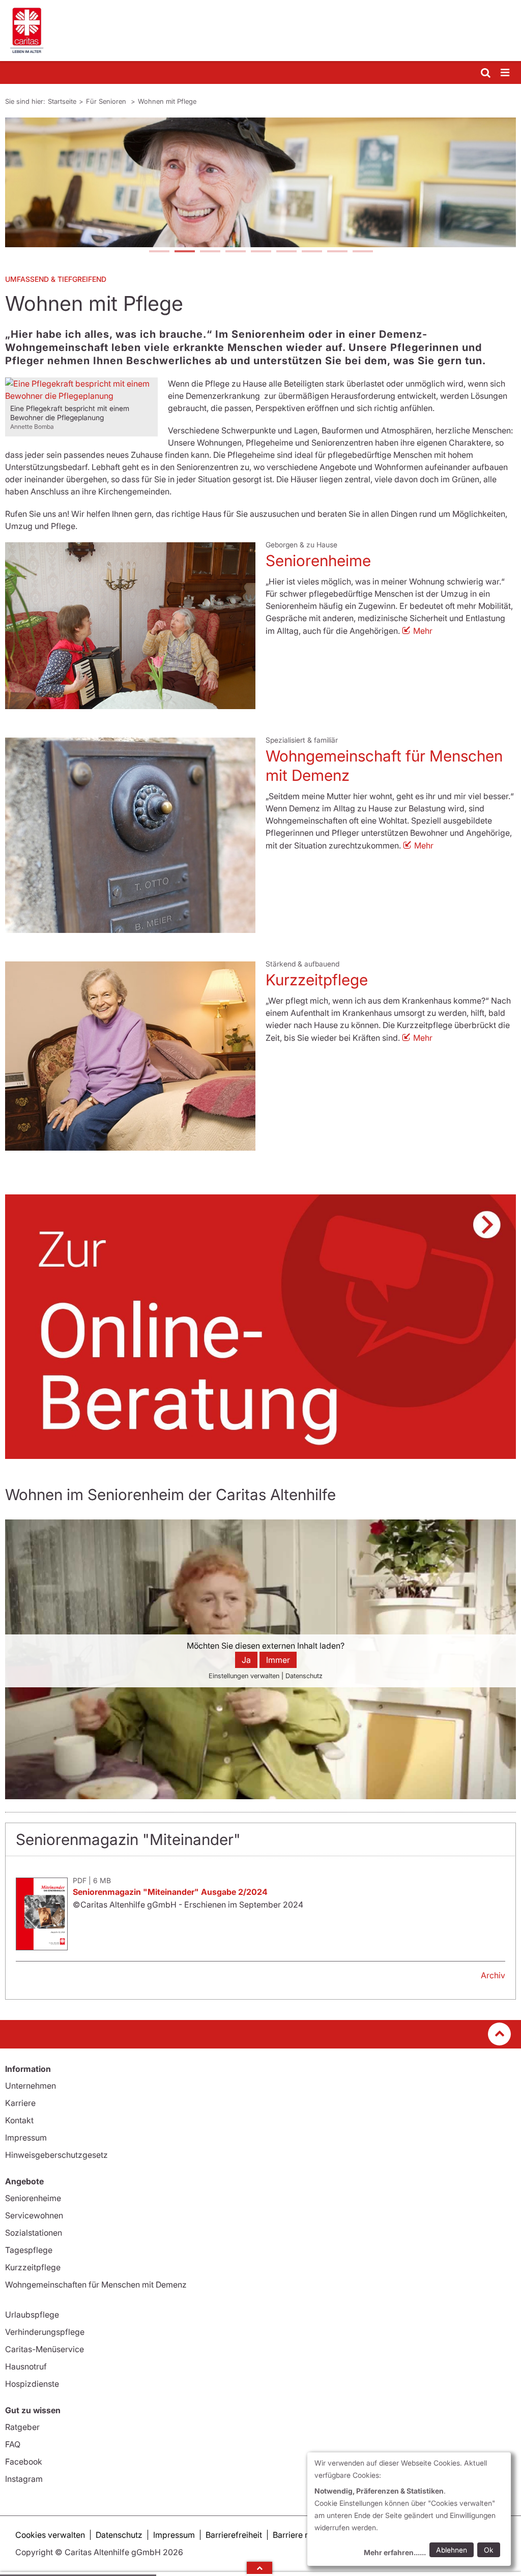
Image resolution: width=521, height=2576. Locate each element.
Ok (489, 2550)
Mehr (423, 631)
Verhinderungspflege (45, 2332)
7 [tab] (311, 252)
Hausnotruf (26, 2366)
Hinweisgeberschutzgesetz (56, 2155)
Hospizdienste (32, 2384)
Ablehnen (452, 2550)
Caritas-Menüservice (45, 2349)
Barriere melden (303, 2535)
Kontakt (19, 2120)
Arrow (259, 2568)
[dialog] (409, 2509)
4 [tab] (235, 252)
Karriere (20, 2103)
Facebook (24, 2462)
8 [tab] (337, 252)
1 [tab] (159, 252)
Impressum (26, 2138)
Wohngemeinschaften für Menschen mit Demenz (96, 2285)
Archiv (493, 1975)
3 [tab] (210, 252)
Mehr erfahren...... (395, 2552)
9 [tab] (362, 252)
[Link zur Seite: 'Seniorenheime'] (130, 625)
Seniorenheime (318, 561)
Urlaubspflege (32, 2315)
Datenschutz (119, 2535)
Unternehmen (31, 2086)
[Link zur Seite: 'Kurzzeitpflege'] (130, 1056)
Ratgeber (22, 2427)
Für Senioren (107, 101)
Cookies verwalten (50, 2535)
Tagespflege (29, 2250)
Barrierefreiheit (234, 2535)
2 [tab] (184, 252)
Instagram (24, 2479)
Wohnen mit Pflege (167, 101)
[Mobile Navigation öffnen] (506, 73)
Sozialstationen (34, 2233)
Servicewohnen (34, 2215)
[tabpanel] (260, 182)
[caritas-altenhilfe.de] (260, 31)
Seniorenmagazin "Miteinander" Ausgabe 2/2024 (170, 1892)
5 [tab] (260, 252)
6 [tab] (286, 252)
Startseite (62, 101)
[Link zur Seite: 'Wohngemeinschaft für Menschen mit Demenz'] (130, 835)
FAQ (13, 2444)
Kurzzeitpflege (317, 980)
